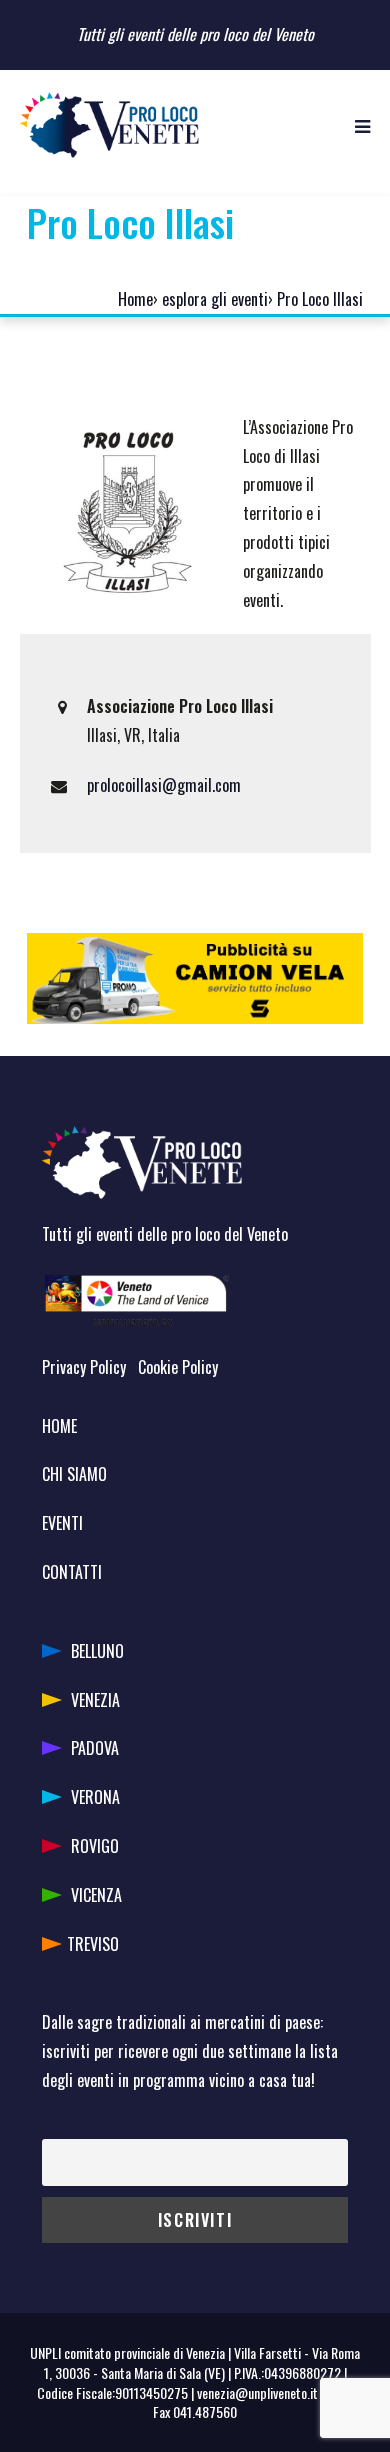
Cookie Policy (178, 1367)
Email (56, 2125)
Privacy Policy (84, 1367)
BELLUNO (97, 1651)
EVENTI (62, 1523)
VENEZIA (95, 1700)
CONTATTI (72, 1572)
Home (135, 299)
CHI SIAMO (74, 1474)
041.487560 (205, 2411)
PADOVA (95, 1748)
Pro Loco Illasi (320, 299)
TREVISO (93, 1944)
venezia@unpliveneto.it (257, 2392)
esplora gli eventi (215, 299)
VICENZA (96, 1895)
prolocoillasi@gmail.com (164, 785)
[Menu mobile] (362, 125)
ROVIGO (95, 1846)
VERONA (95, 1797)
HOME (59, 1426)
